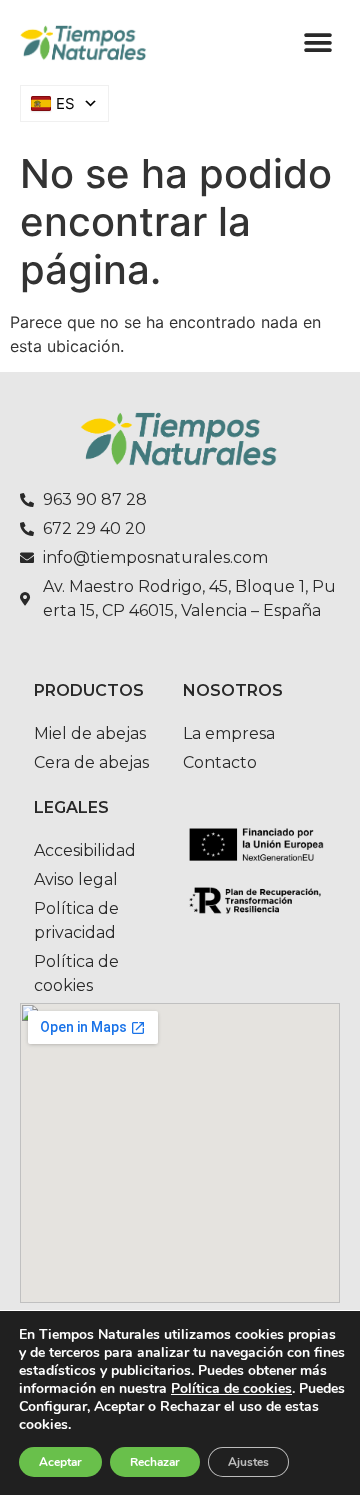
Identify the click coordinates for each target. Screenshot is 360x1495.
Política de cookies (231, 1388)
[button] (317, 42)
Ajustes (248, 1462)
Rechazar (155, 1462)
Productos (89, 690)
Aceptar (60, 1462)
